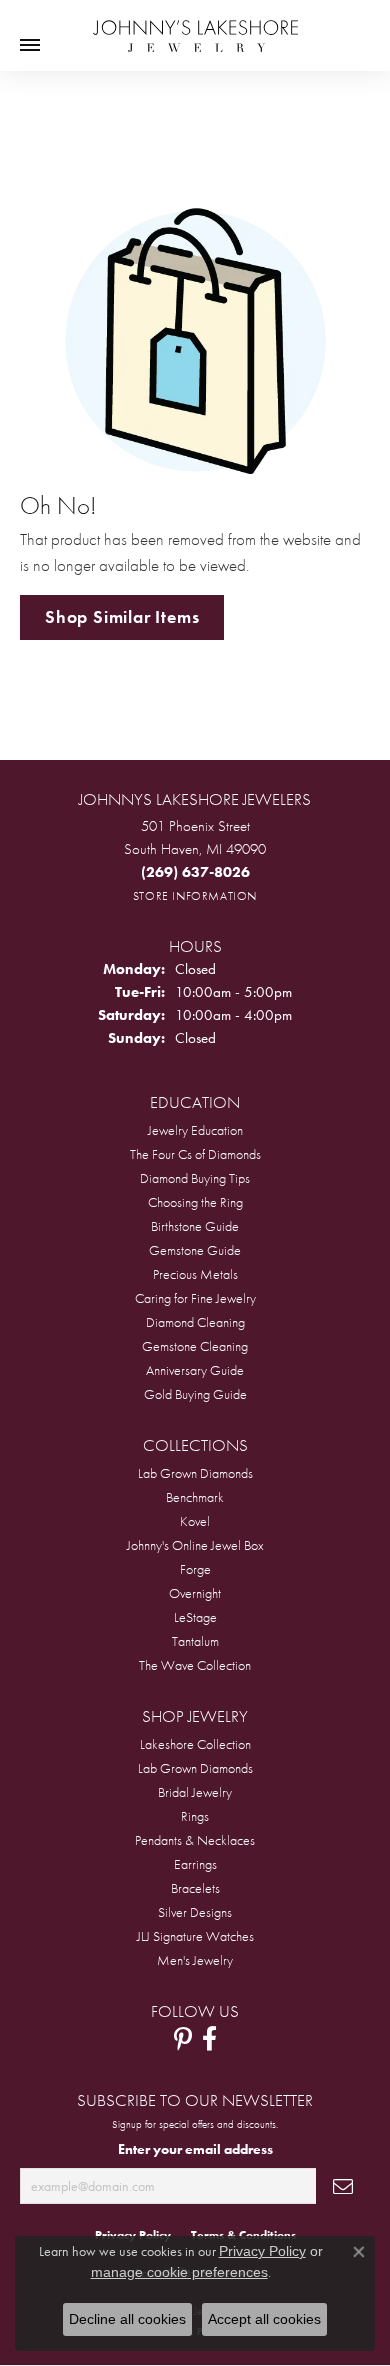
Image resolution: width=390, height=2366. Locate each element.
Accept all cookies (264, 2319)
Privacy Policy (262, 2251)
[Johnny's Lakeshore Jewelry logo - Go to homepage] (195, 26)
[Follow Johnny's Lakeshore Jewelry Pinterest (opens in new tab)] (183, 2039)
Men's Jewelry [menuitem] (195, 1960)
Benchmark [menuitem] (195, 1497)
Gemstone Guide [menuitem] (195, 1250)
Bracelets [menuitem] (195, 1888)
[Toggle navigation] (30, 45)
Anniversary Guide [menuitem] (195, 1370)
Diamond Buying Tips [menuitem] (195, 1178)
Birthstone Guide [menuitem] (195, 1226)
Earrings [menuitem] (195, 1864)
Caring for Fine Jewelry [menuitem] (195, 1298)
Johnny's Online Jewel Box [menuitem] (195, 1545)
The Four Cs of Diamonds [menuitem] (195, 1154)
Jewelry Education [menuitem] (195, 1130)
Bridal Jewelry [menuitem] (195, 1792)
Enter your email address (195, 2149)
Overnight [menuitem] (195, 1593)
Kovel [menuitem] (195, 1521)
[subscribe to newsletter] (343, 2186)
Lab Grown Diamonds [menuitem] (195, 1473)
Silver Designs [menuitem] (195, 1912)
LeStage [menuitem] (195, 1617)
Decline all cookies (127, 2319)
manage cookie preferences (179, 2272)
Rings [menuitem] (195, 1816)
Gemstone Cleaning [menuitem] (195, 1346)
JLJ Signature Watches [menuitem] (195, 1936)
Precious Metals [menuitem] (195, 1274)
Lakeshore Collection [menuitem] (195, 1744)
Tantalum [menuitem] (195, 1641)
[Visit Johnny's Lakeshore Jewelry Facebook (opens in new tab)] (209, 2039)
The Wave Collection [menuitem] (195, 1665)
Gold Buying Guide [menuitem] (195, 1394)
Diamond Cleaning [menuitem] (195, 1322)
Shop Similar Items (122, 617)
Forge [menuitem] (195, 1569)
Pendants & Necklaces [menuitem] (195, 1840)
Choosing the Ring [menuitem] (195, 1202)
